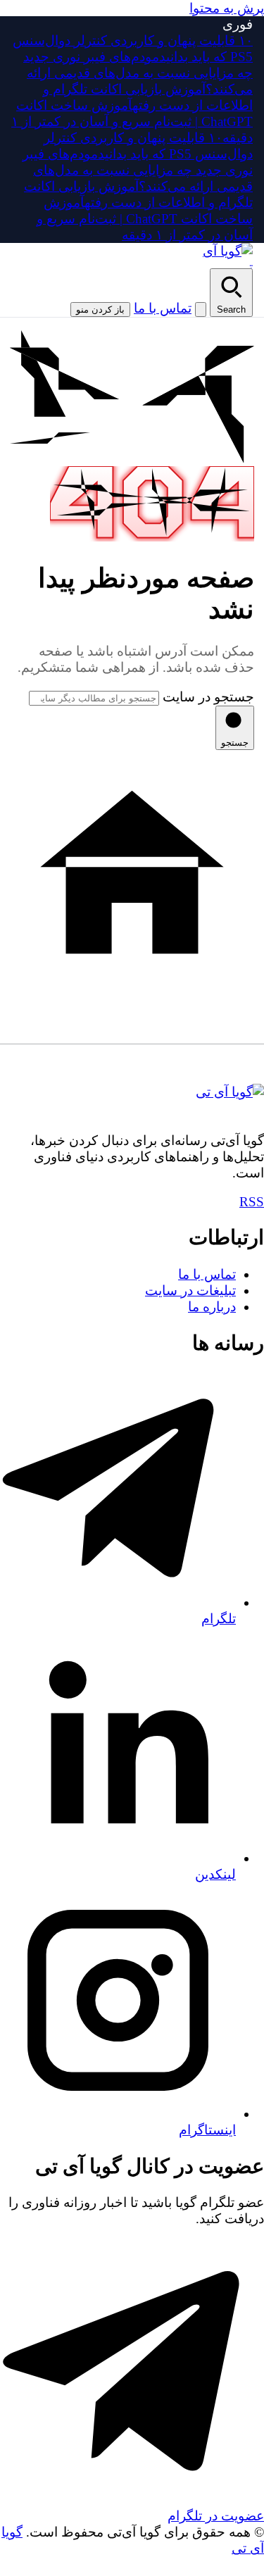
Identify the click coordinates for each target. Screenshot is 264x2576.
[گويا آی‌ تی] (223, 256)
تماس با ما (163, 308)
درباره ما (212, 1307)
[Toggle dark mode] (201, 310)
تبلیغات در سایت (190, 1290)
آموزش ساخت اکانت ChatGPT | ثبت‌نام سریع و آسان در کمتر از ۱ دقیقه (132, 121)
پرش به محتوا (227, 8)
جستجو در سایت (208, 697)
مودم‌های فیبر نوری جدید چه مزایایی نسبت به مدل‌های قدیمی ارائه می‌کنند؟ (138, 73)
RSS (252, 1202)
